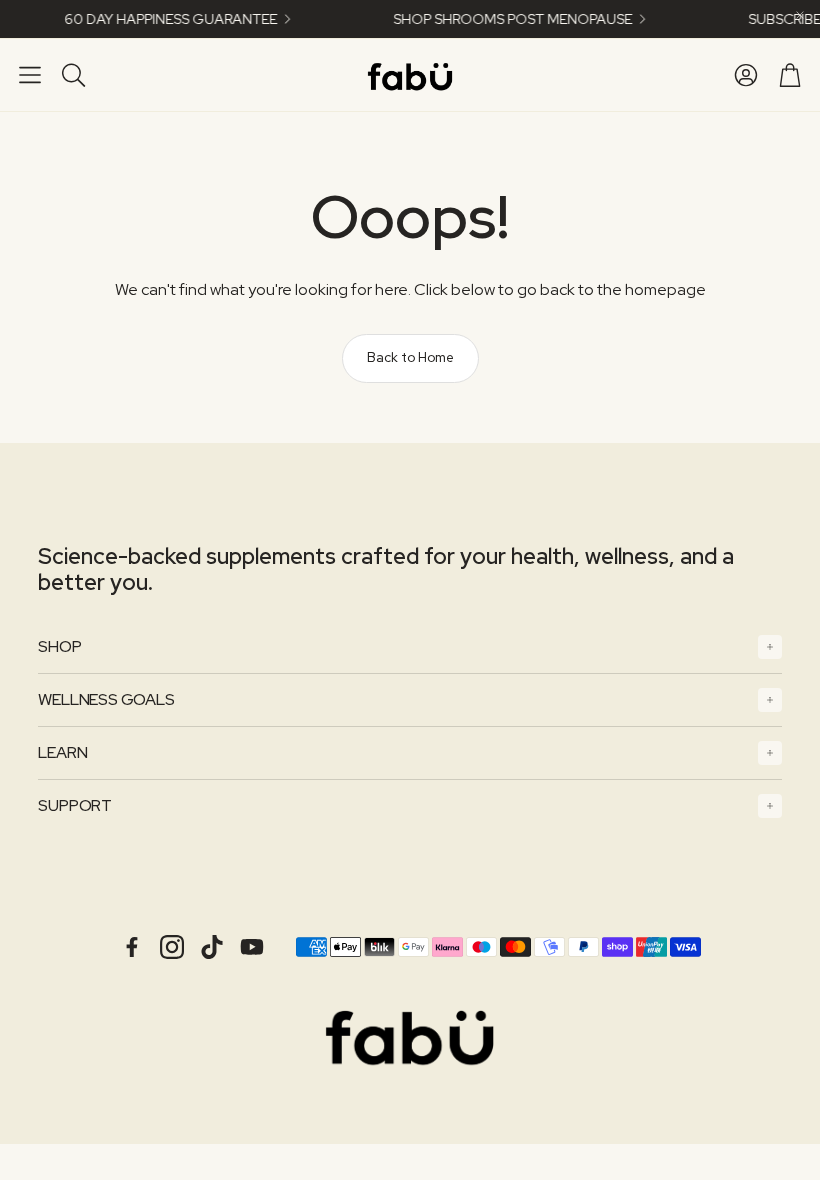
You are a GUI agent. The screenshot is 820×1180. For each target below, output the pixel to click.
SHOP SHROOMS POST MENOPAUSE (502, 19)
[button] (30, 75)
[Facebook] (132, 947)
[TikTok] (212, 947)
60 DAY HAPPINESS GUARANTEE (160, 19)
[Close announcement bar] (800, 15)
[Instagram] (172, 947)
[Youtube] (252, 947)
